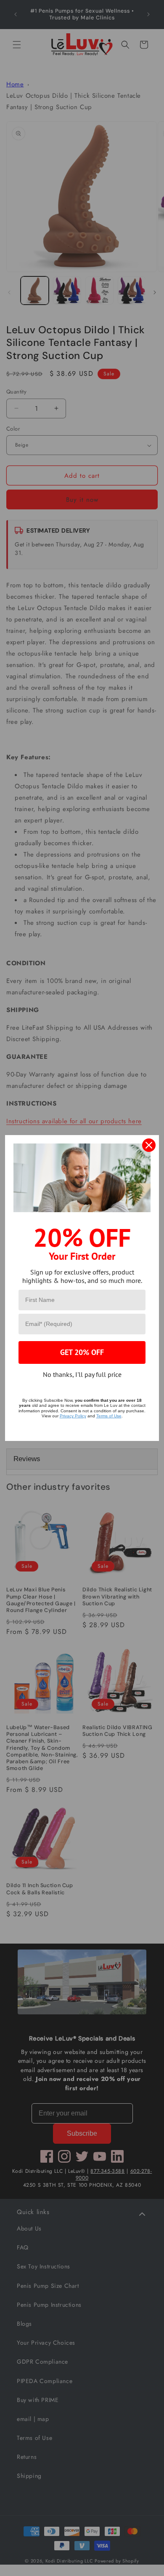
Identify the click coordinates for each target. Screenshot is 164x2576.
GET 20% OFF (82, 1352)
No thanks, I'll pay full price (82, 1374)
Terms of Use (109, 1416)
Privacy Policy (73, 1416)
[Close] (149, 1145)
